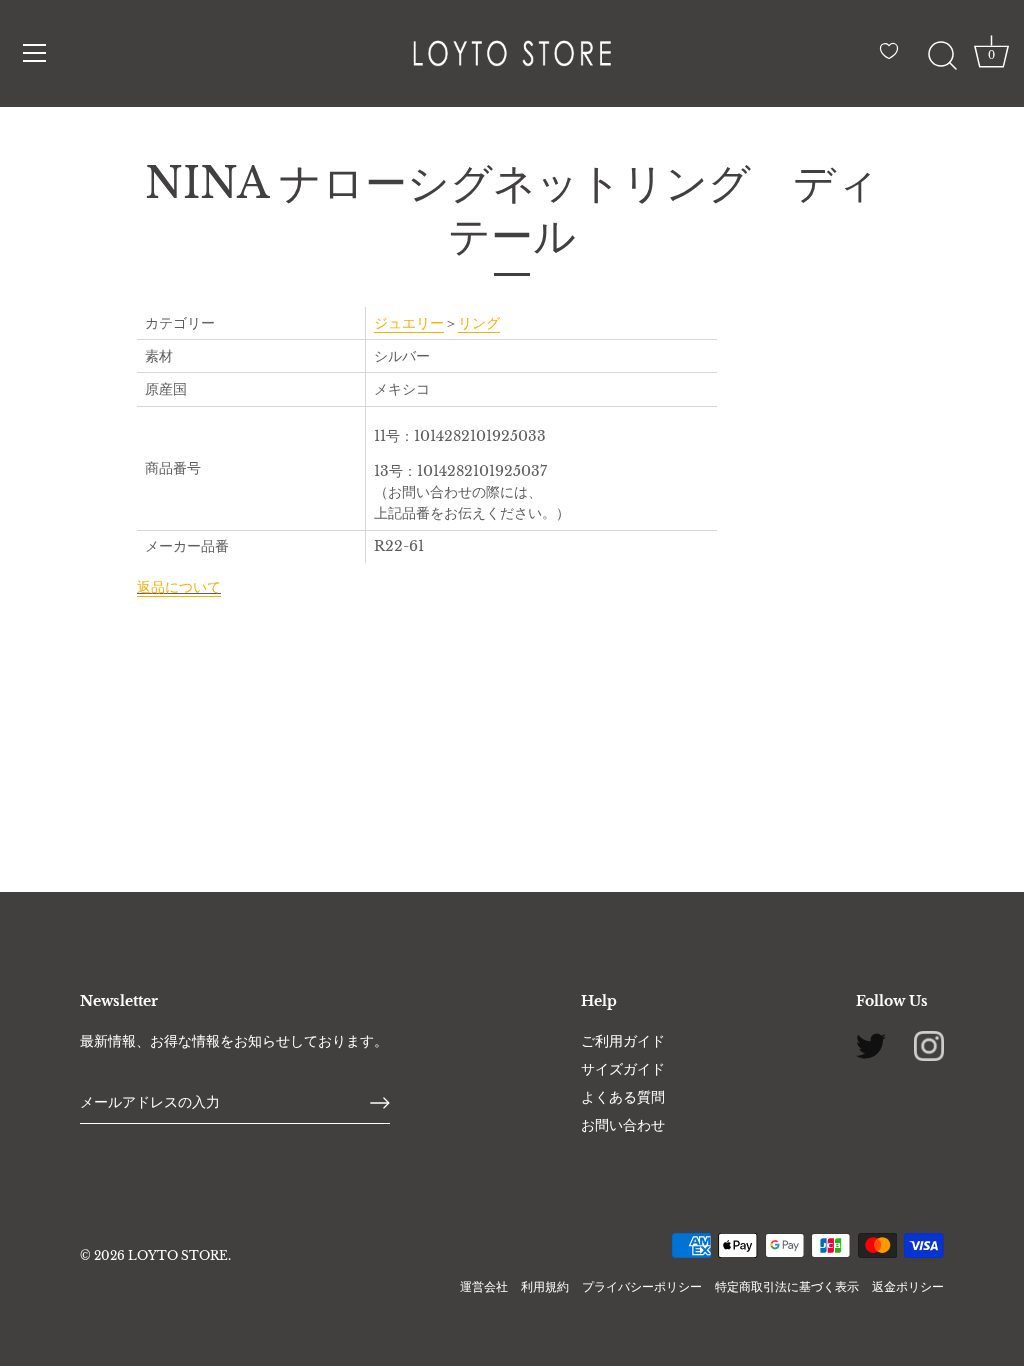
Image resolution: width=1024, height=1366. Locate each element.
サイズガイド (623, 1069)
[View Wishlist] (894, 59)
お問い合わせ (623, 1125)
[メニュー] (35, 53)
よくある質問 (623, 1097)
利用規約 (545, 1286)
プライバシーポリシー (642, 1286)
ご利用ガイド (623, 1041)
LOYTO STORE (178, 1255)
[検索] (942, 56)
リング (479, 323)
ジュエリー (409, 323)
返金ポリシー (908, 1286)
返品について (179, 587)
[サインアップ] (380, 1103)
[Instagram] (929, 1045)
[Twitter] (871, 1045)
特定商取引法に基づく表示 (787, 1286)
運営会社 (484, 1286)
